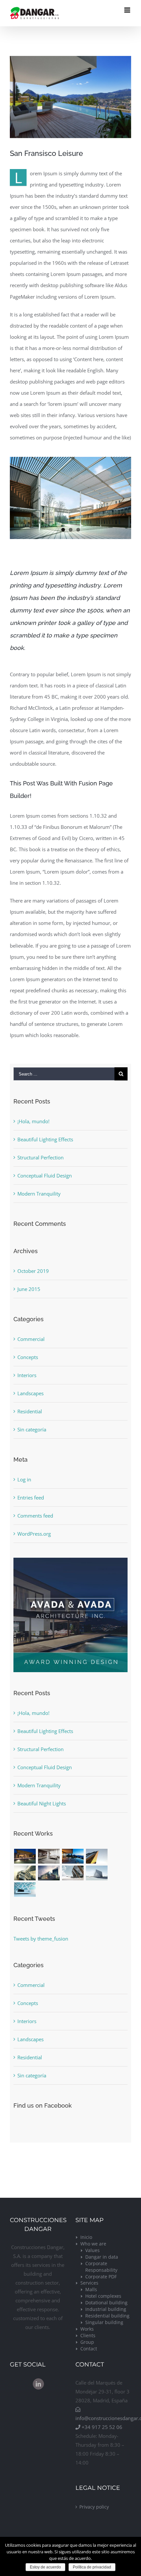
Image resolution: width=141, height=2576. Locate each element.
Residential (30, 1411)
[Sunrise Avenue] (25, 1856)
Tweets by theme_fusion (41, 1939)
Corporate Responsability (101, 2267)
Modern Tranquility (39, 1194)
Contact (89, 2349)
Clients (88, 2335)
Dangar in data (102, 2257)
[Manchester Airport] (49, 1873)
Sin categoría (32, 1429)
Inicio (86, 2237)
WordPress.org (34, 1534)
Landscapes (30, 1393)
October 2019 (33, 1271)
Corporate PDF (101, 2277)
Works (87, 2329)
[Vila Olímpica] (25, 1890)
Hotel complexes (103, 2296)
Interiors (27, 1375)
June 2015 (29, 1289)
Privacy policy (94, 2507)
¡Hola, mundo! (33, 1121)
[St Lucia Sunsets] (73, 1856)
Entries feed (31, 1498)
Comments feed (35, 1516)
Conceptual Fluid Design (45, 1176)
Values (92, 2250)
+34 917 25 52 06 (101, 2427)
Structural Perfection (40, 1157)
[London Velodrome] (73, 1873)
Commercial (31, 1339)
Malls (91, 2289)
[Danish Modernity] (97, 1856)
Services (89, 2283)
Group (87, 2342)
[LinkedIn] (38, 2384)
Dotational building (106, 2303)
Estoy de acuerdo (45, 2567)
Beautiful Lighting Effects (45, 1139)
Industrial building (106, 2309)
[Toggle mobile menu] (128, 10)
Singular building (104, 2322)
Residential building (107, 2316)
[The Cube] (97, 1873)
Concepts (28, 1357)
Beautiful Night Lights (42, 1803)
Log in (24, 1479)
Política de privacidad (92, 2567)
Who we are (93, 2244)
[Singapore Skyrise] (49, 1856)
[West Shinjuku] (25, 1873)
